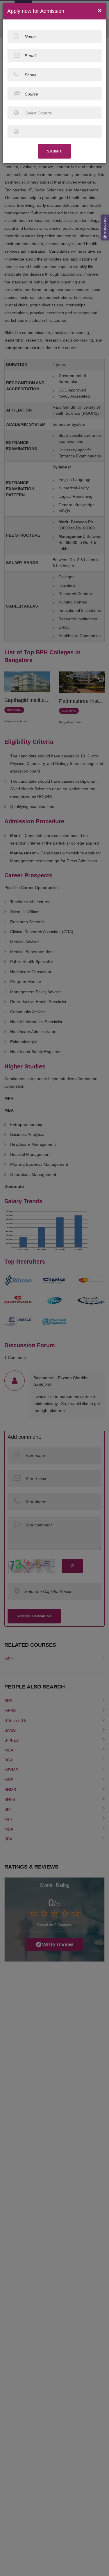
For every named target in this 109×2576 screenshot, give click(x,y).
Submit (54, 151)
